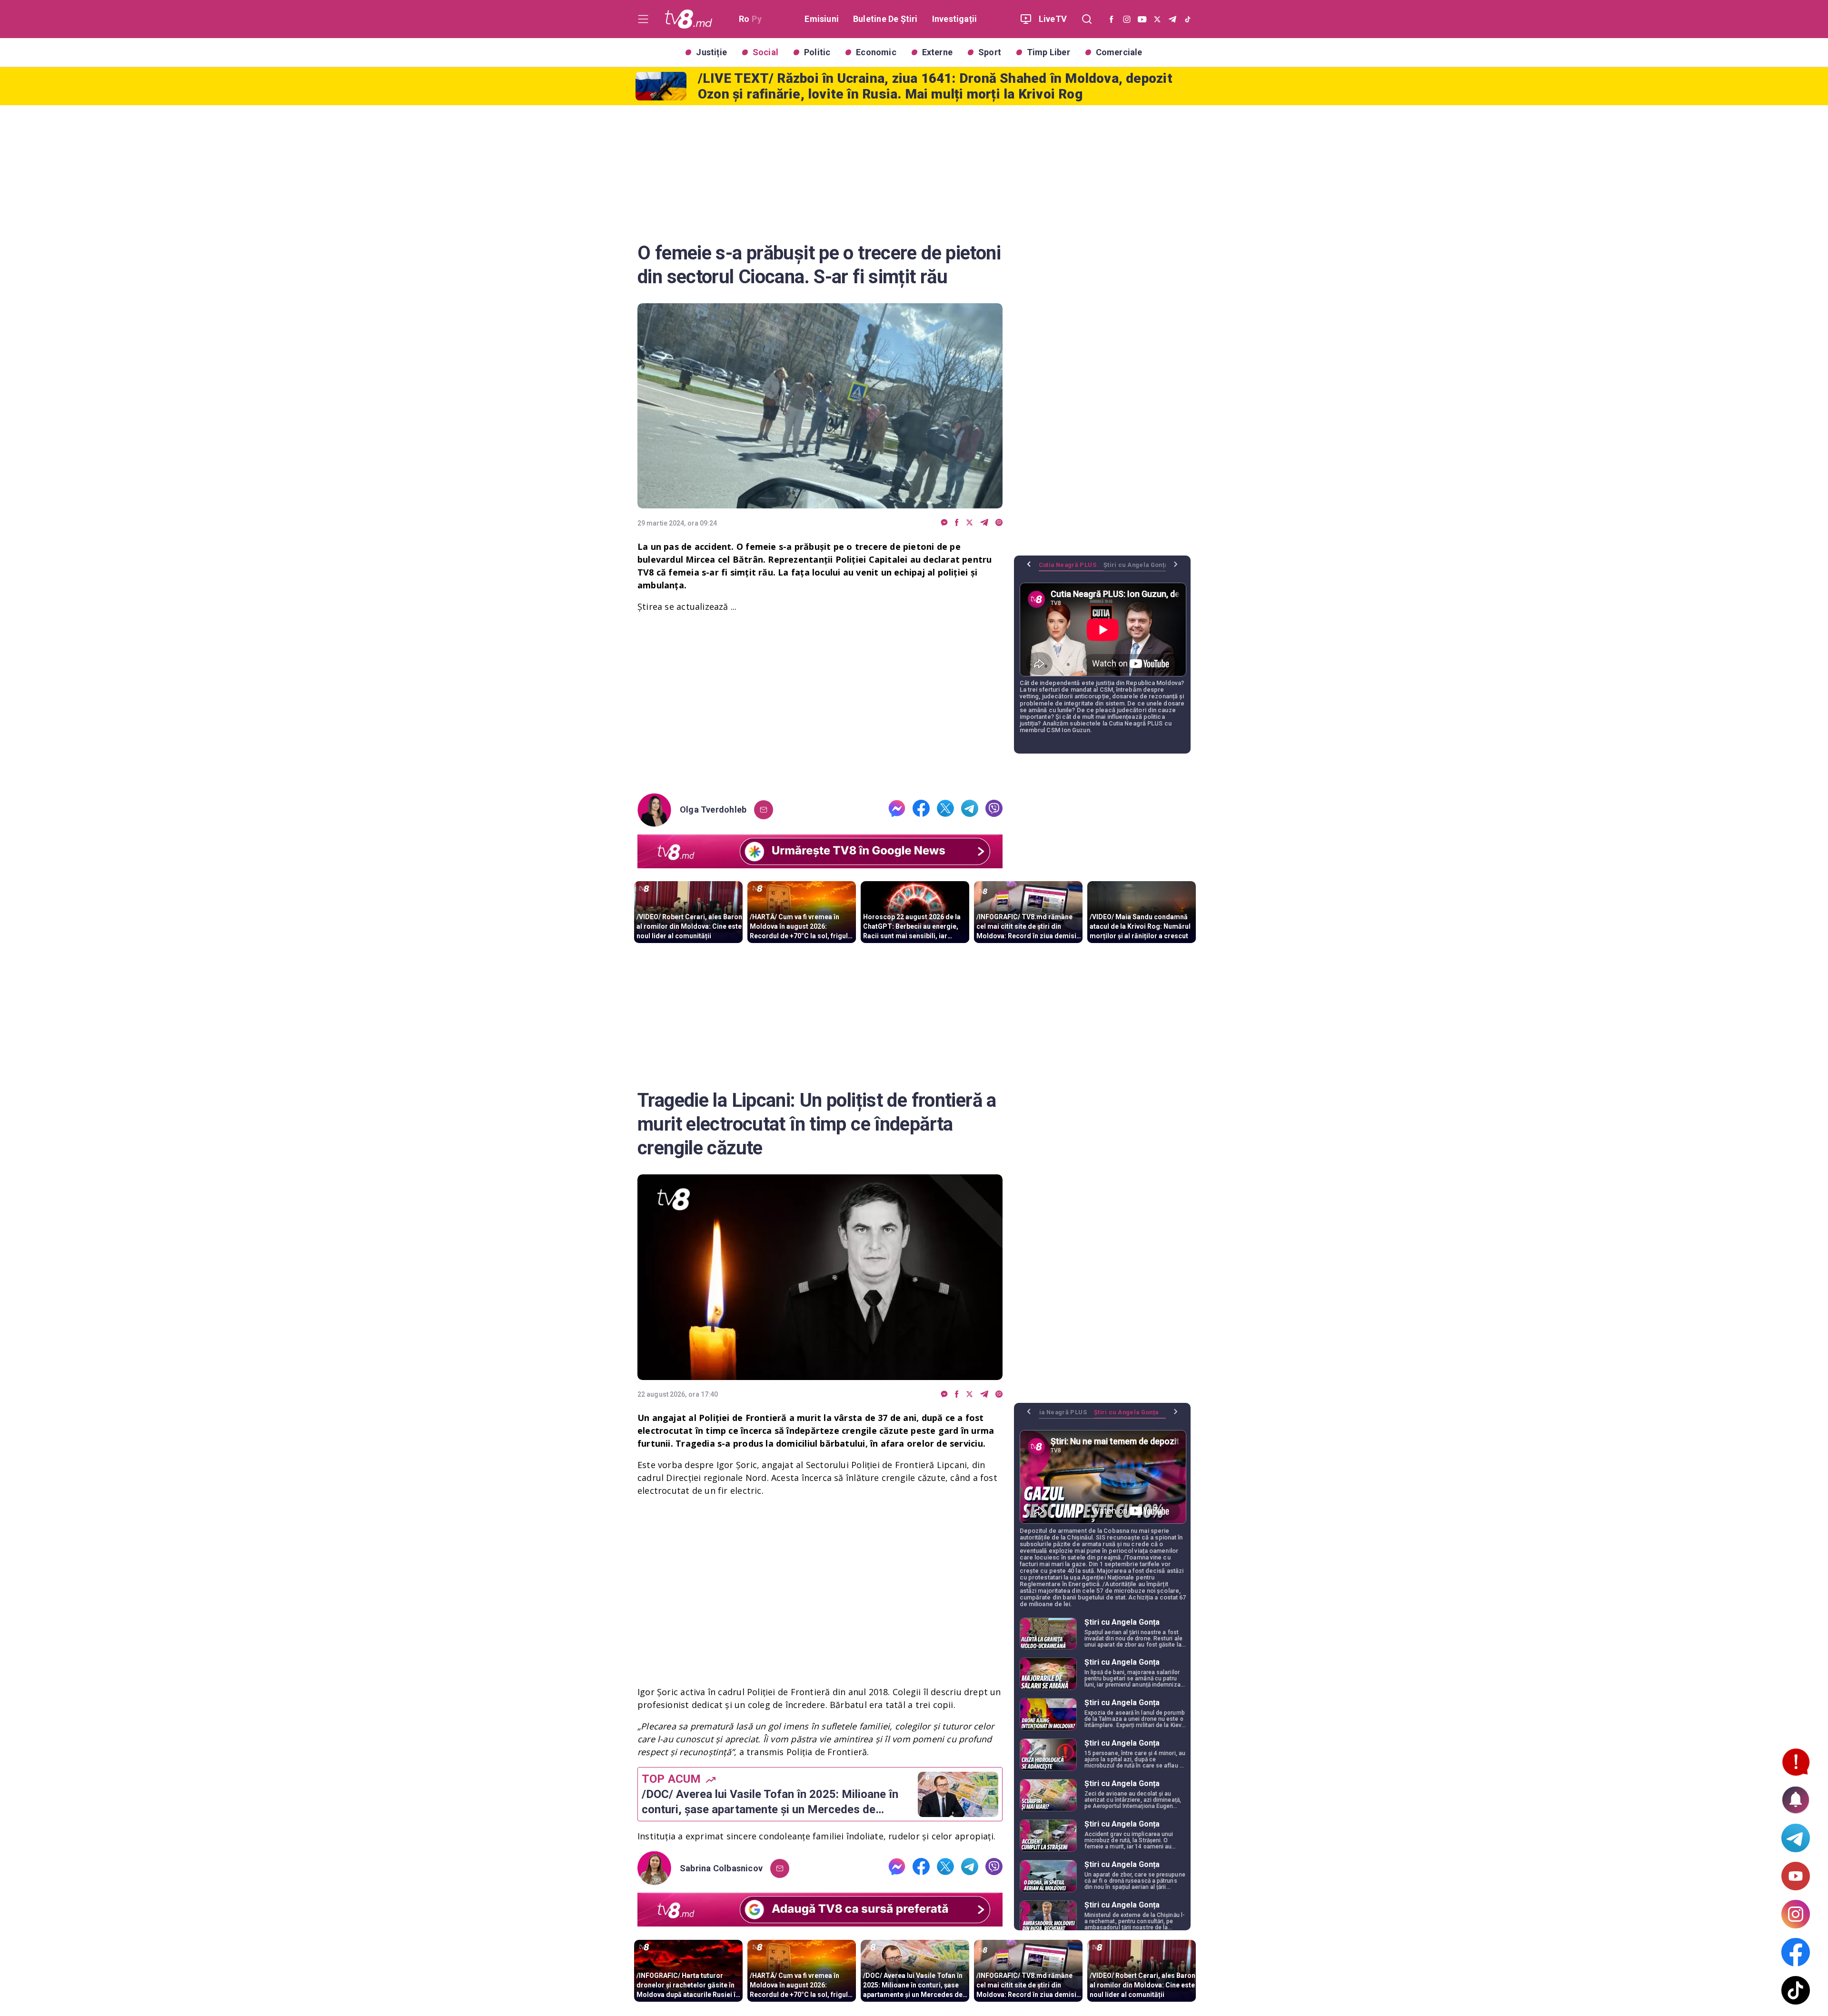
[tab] (1071, 568)
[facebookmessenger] (944, 523)
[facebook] (957, 523)
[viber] (999, 523)
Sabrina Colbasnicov (721, 1868)
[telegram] (984, 523)
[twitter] (969, 523)
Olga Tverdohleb (713, 810)
